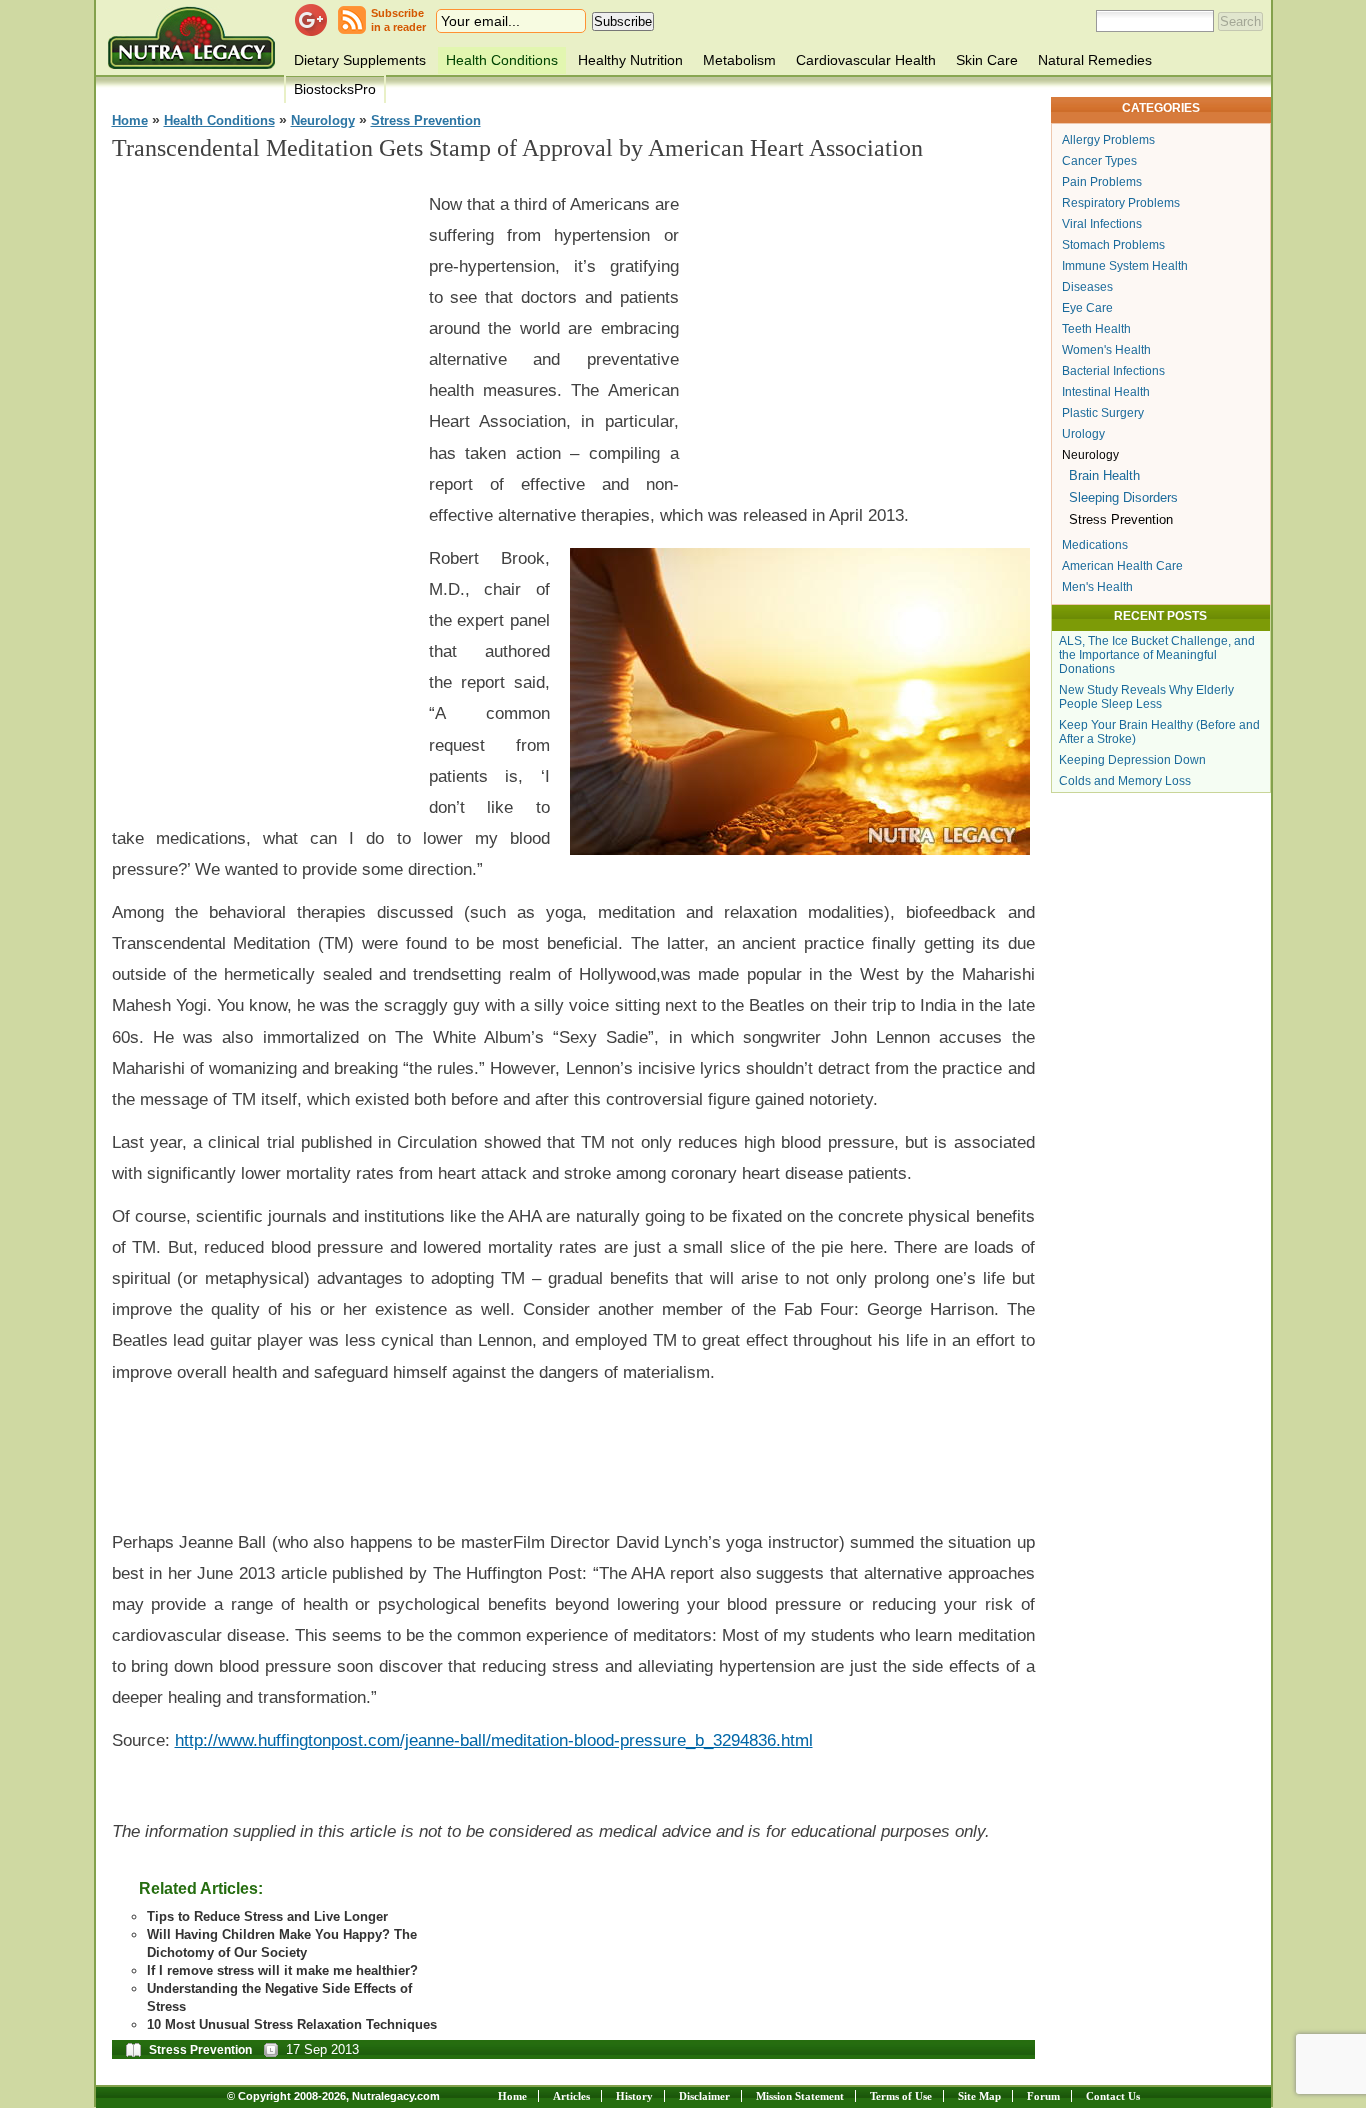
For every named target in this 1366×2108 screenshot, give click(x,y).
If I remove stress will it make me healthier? (282, 1970)
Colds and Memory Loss (1125, 781)
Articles (571, 2096)
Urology (1083, 434)
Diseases (1087, 287)
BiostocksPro (335, 89)
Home (130, 121)
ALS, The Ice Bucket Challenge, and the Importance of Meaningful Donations (1157, 655)
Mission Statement (800, 2096)
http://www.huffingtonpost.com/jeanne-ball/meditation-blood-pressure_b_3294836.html (494, 1740)
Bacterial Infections (1113, 371)
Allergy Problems (1108, 140)
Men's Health (1097, 587)
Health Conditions (502, 60)
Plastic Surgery (1103, 413)
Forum (1043, 2096)
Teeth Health (1096, 329)
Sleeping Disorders (1123, 497)
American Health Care (1122, 566)
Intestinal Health (1106, 392)
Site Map (979, 2096)
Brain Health (1104, 475)
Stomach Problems (1113, 245)
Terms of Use (901, 2096)
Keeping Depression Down (1132, 760)
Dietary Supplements (360, 60)
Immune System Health (1125, 266)
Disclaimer (704, 2096)
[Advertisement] (262, 481)
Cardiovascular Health (866, 60)
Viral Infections (1102, 224)
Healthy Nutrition (630, 60)
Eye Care (1087, 308)
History (634, 2096)
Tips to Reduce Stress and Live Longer (267, 1916)
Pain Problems (1102, 182)
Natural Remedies (1095, 60)
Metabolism (739, 60)
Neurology (323, 121)
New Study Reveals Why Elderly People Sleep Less (1146, 697)
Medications (1095, 545)
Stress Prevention (426, 121)
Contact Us (1113, 2096)
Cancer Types (1099, 161)
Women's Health (1106, 350)
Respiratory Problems (1121, 203)
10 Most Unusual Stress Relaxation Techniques (292, 2024)
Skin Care (987, 60)
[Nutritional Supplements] (191, 37)
